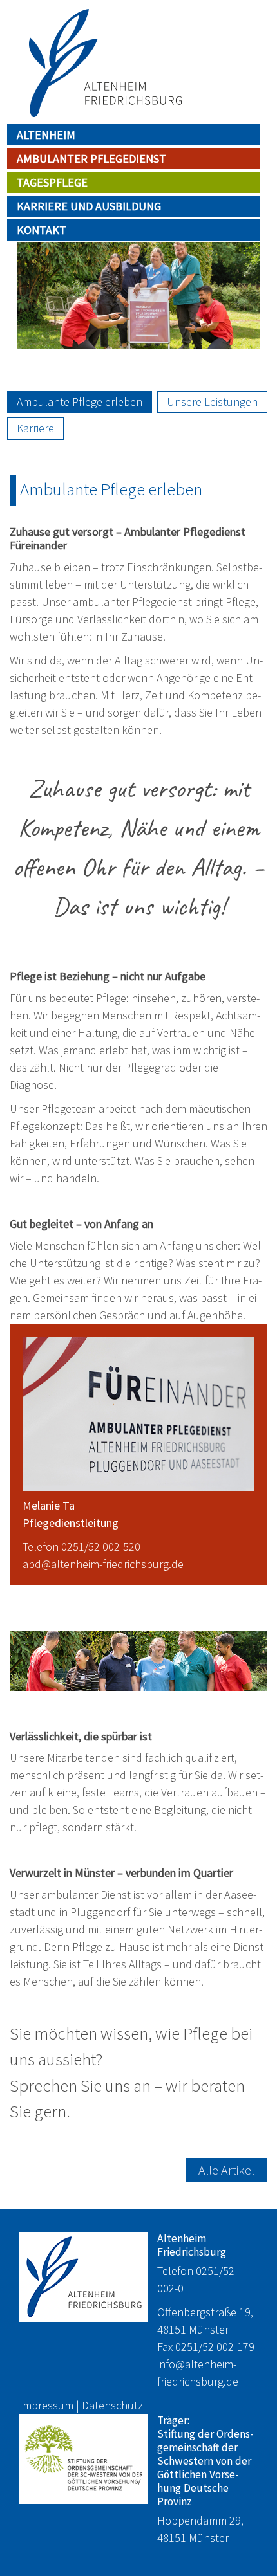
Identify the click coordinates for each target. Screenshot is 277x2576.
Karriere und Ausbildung (89, 206)
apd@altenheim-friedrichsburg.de (103, 1564)
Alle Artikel (226, 2170)
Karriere (35, 428)
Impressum (46, 2405)
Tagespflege (52, 182)
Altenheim (46, 135)
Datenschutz (112, 2405)
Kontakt (42, 230)
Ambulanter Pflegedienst (91, 159)
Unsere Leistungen (212, 402)
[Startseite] (104, 63)
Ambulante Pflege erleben (80, 402)
